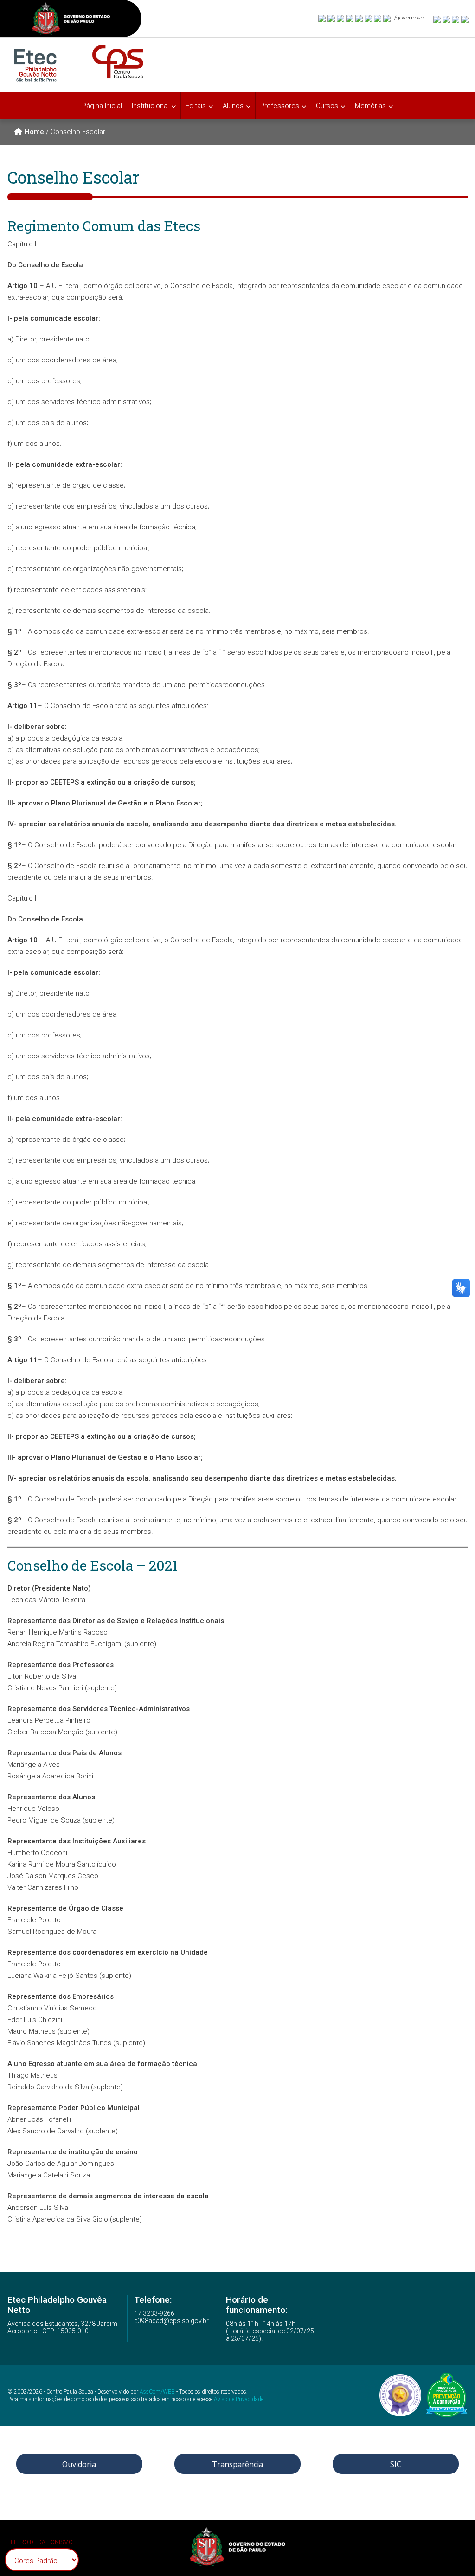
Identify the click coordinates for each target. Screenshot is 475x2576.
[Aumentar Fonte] (437, 19)
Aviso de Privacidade (239, 2399)
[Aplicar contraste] (456, 19)
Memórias (370, 106)
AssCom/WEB (157, 2392)
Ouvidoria (79, 2464)
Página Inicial (102, 106)
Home (34, 132)
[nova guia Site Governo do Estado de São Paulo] (71, 20)
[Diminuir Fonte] (447, 19)
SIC (396, 2464)
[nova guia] (465, 19)
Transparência (237, 2464)
